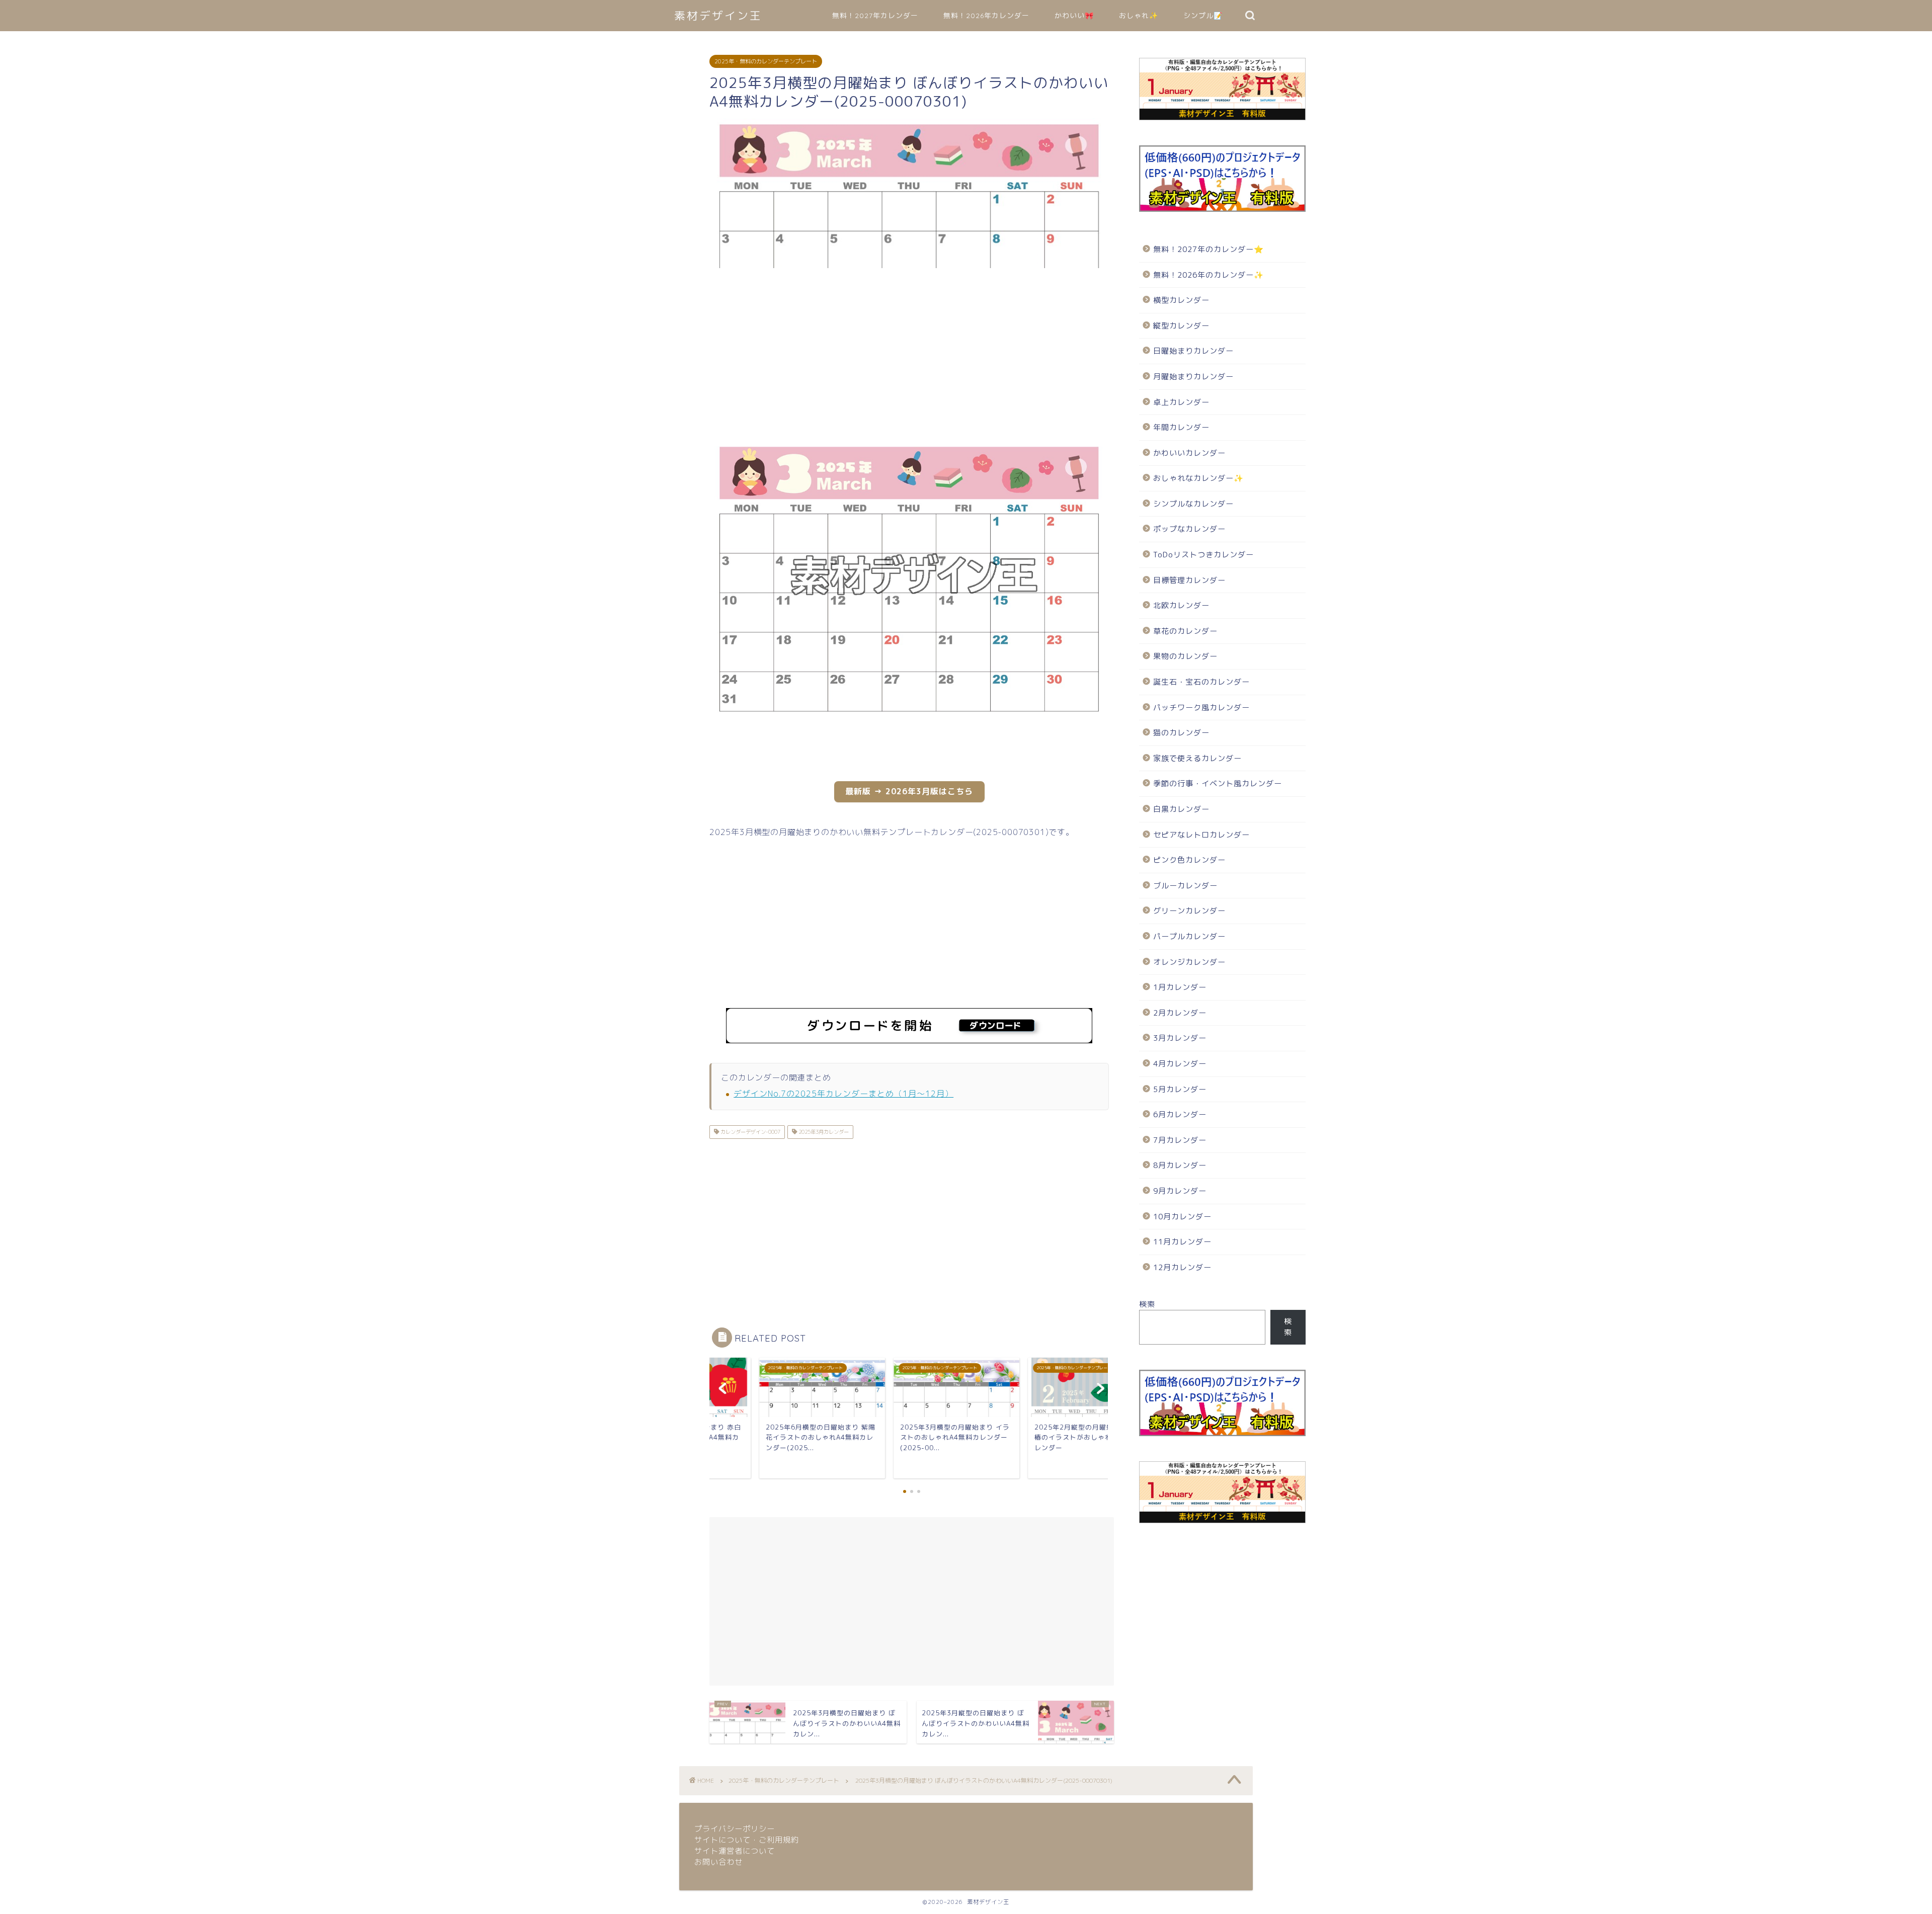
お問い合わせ (718, 1862)
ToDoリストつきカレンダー (1203, 555)
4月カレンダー (1180, 1064)
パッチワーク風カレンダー (1201, 708)
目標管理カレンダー (1189, 580)
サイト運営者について (735, 1851)
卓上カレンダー (1181, 402)
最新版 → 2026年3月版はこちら (909, 791)
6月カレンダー (1180, 1114)
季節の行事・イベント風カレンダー (1218, 783)
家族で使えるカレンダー (1197, 758)
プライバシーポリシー (735, 1829)
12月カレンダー (1182, 1267)
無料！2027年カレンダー (875, 16)
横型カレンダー (1181, 300)
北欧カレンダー (1181, 605)
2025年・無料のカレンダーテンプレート (766, 61)
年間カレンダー (1181, 427)
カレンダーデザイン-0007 (750, 1132)
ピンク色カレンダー (1189, 860)
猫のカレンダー (1181, 733)
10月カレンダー (1182, 1217)
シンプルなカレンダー (1193, 504)
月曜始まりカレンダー (1193, 377)
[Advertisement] (659, 357)
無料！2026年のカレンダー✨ (1209, 275)
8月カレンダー (1180, 1165)
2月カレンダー (1180, 1013)
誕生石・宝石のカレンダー (1201, 682)
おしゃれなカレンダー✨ (1198, 478)
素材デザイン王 (718, 15)
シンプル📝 (1203, 16)
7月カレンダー (1180, 1140)
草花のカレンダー (1185, 631)
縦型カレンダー (1181, 326)
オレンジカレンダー (1189, 962)
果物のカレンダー (1185, 656)
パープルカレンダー (1189, 936)
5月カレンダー (1180, 1089)
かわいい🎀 (1074, 16)
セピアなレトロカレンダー (1201, 835)
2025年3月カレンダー (823, 1132)
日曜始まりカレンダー (1193, 351)
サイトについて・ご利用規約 (747, 1840)
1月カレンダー (1180, 987)
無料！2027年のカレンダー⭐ (1209, 249)
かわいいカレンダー (1189, 453)
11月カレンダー (1182, 1242)
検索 (1147, 1304)
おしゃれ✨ (1139, 16)
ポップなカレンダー (1189, 529)
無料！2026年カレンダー (986, 16)
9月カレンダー (1180, 1191)
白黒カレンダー (1181, 809)
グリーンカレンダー (1189, 911)
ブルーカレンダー (1185, 886)
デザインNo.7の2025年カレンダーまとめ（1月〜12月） (843, 1094)
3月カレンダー (1180, 1038)
